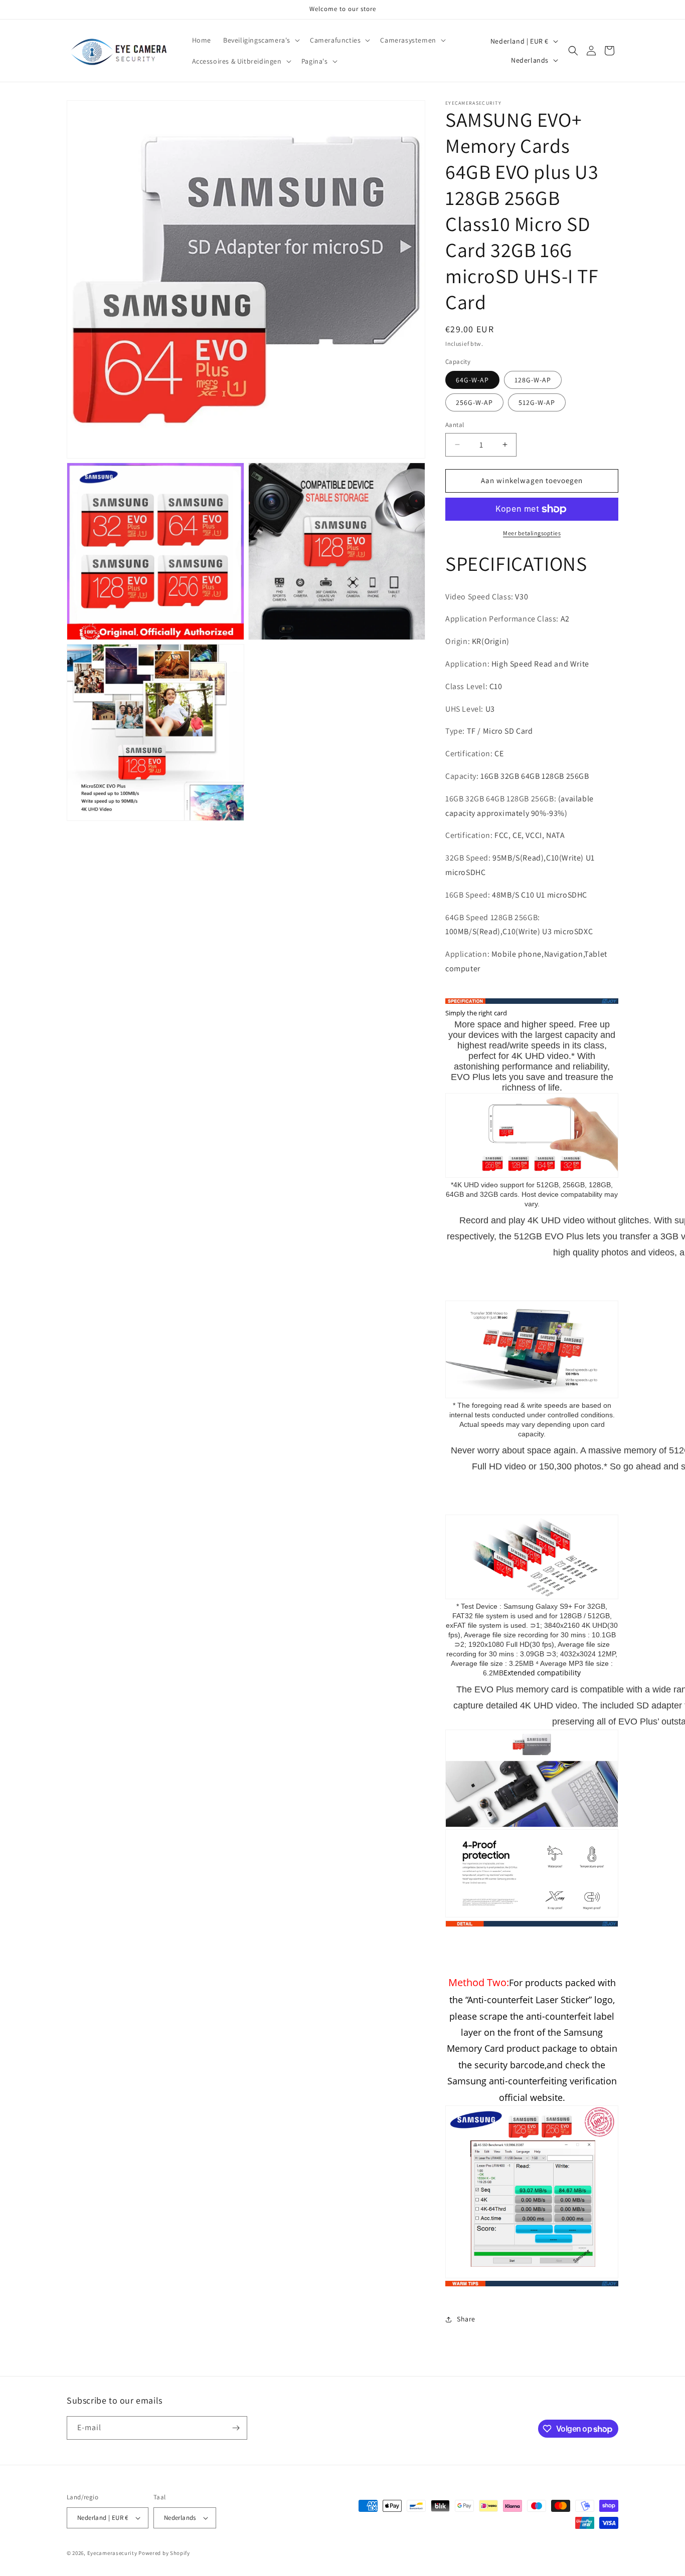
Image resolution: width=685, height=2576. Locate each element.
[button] (261, 40)
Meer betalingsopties (532, 533)
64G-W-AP (472, 380)
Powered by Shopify (164, 2553)
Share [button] (466, 2319)
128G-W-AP (533, 380)
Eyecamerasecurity (112, 2553)
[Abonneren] (236, 2428)
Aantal (455, 425)
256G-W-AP (474, 402)
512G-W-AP (537, 402)
